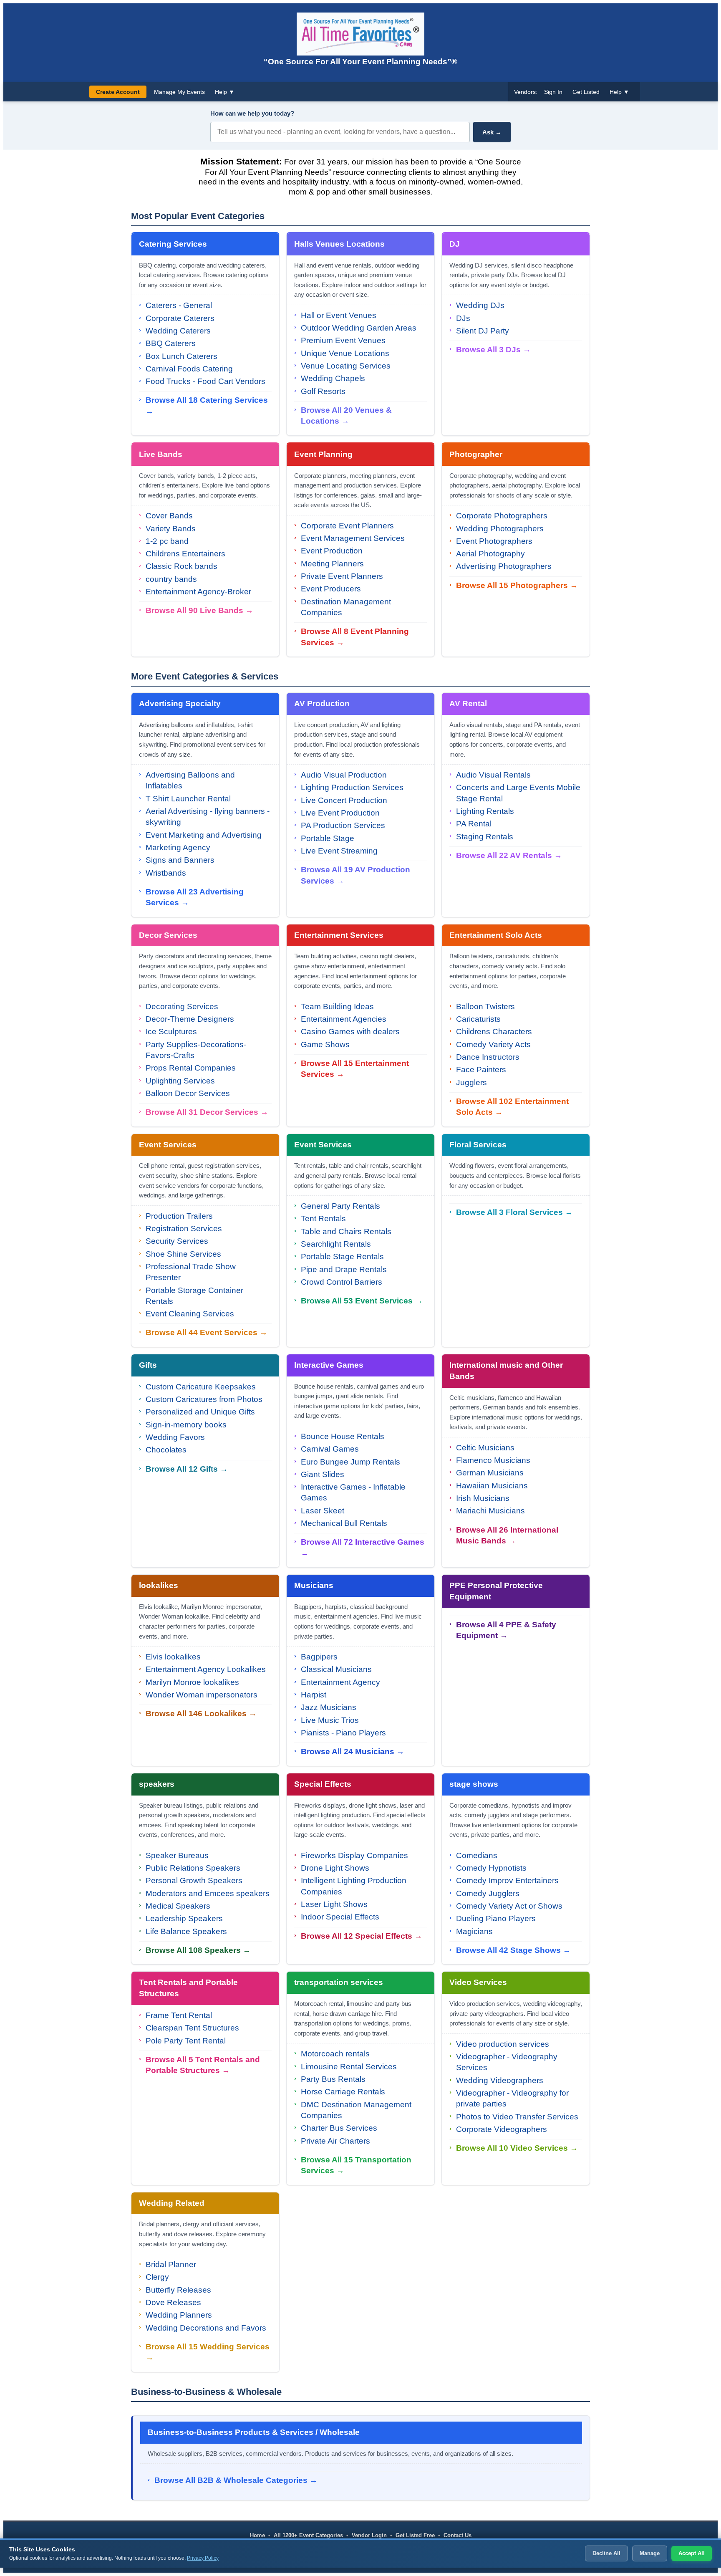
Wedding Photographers (500, 529)
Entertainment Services (339, 935)
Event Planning (323, 454)
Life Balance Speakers (186, 1931)
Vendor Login (369, 2535)
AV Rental (468, 703)
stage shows (474, 1784)
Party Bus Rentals (333, 2079)
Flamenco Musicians (493, 1460)
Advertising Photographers (504, 566)
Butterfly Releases (178, 2290)
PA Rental (474, 824)
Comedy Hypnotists (491, 1868)
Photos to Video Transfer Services (517, 2117)
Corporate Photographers (502, 516)
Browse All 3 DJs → (493, 350)
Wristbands (166, 873)
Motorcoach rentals (335, 2054)
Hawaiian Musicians (492, 1486)
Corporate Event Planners (347, 526)
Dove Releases (173, 2302)
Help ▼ (225, 92)
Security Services (177, 1241)
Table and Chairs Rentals (346, 1231)
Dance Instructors (488, 1057)
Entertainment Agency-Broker (198, 592)
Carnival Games (330, 1449)
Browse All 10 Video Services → (517, 2148)
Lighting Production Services (352, 787)
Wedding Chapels (333, 378)
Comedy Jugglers (488, 1893)
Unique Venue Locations (345, 353)
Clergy (157, 2277)
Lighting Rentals (485, 811)
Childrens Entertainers (185, 554)
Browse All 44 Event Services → (207, 1332)
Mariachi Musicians (490, 1511)
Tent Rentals (323, 1219)
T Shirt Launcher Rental (188, 799)
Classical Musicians (336, 1669)
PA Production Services (343, 825)
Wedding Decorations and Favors (206, 2328)
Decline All (606, 2553)
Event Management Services (353, 538)
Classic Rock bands (182, 566)
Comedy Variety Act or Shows (509, 1906)
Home (257, 2535)
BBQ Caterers (171, 343)
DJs (463, 318)
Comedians (477, 1855)
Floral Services (478, 1145)
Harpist (314, 1695)
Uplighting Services (180, 1081)
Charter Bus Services (339, 2128)
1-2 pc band (167, 541)
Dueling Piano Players (496, 1918)
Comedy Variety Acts (493, 1044)
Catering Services (173, 244)
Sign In (553, 92)
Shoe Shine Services (183, 1254)
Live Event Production (340, 813)
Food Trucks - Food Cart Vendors (205, 381)
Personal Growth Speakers (194, 1880)
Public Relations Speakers (193, 1868)
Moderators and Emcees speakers (208, 1893)
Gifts (148, 1365)
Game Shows (325, 1044)
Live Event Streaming (339, 851)
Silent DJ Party (483, 331)
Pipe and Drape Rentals (344, 1269)
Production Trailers (179, 1216)
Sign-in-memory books (186, 1425)
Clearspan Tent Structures (192, 2028)
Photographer (476, 454)
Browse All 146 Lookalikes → (201, 1714)
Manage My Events (179, 92)
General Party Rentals (340, 1206)
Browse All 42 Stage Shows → (513, 1950)
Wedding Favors (175, 1437)
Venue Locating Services (346, 366)
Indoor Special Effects (340, 1917)
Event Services (168, 1145)
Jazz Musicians (329, 1707)
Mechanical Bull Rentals (344, 1523)
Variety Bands (171, 529)
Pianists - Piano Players (343, 1733)
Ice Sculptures (171, 1032)
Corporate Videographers (502, 2129)
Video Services (478, 1982)
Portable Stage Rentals (342, 1256)
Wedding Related (172, 2203)
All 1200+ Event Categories (308, 2535)
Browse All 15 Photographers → (517, 585)
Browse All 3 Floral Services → (514, 1212)
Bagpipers (319, 1657)
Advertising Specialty (180, 703)
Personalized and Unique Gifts (200, 1412)
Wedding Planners (179, 2315)
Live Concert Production (344, 800)
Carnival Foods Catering (189, 369)
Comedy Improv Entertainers (507, 1880)
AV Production (322, 703)
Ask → (492, 132)
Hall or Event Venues (339, 315)
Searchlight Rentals (336, 1244)
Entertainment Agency (340, 1682)
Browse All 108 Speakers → (198, 1950)
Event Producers (331, 589)
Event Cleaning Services (190, 1314)
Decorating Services (182, 1006)
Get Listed (586, 92)
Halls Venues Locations (339, 244)
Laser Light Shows (334, 1904)
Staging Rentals (485, 837)
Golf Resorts (323, 391)
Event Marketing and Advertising (204, 835)
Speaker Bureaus (177, 1855)
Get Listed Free (415, 2535)
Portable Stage (328, 838)
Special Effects (323, 1784)
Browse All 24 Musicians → (353, 1751)
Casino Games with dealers (350, 1032)
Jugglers (471, 1082)
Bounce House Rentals (343, 1436)
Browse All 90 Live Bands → (199, 610)
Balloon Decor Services (188, 1093)
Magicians (474, 1931)
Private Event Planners (342, 576)
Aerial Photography (490, 554)
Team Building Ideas (337, 1006)
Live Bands (161, 454)
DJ (455, 244)
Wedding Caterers (178, 331)
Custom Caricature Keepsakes (201, 1387)
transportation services (339, 1982)
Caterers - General (179, 305)
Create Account (118, 92)
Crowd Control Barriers (342, 1282)
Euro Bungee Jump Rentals (350, 1462)
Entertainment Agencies (344, 1019)
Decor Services (168, 935)
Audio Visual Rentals (493, 775)
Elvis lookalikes (173, 1657)
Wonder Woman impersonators (202, 1695)
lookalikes (159, 1585)
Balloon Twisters (485, 1006)
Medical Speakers (178, 1906)
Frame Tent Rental (179, 2015)
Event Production (332, 551)
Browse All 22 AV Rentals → (509, 855)
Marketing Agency (178, 847)
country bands (171, 579)
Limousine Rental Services (349, 2067)
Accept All (692, 2553)
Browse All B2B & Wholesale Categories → (236, 2480)
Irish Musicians (483, 1498)
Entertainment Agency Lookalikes (206, 1669)
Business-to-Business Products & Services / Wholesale (254, 2432)
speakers (157, 1784)
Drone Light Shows (335, 1868)
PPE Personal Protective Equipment (496, 1591)
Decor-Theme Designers (190, 1019)
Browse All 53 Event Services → (362, 1301)
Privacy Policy (203, 2558)
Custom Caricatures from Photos (204, 1399)
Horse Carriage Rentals (343, 2092)
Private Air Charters (335, 2141)
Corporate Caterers (180, 318)
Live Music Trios (330, 1720)
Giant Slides (323, 1474)
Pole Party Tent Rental (186, 2041)
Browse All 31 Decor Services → (207, 1112)
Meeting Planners (332, 564)
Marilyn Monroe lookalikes (192, 1682)
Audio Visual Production (344, 775)
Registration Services (184, 1229)
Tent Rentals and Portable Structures (188, 1988)
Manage (650, 2553)
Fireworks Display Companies (354, 1855)
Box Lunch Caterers (182, 356)
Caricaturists (478, 1019)
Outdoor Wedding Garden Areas (359, 328)
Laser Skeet (323, 1511)
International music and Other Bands (506, 1371)
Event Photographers (494, 541)
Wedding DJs (480, 305)
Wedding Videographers (500, 2080)
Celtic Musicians (485, 1448)
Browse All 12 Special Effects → (362, 1936)
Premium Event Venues (343, 340)
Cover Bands (169, 516)
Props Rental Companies (191, 1068)
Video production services (503, 2044)
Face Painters (481, 1070)
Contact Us (458, 2535)
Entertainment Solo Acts (496, 935)
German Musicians (490, 1473)
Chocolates (166, 1450)
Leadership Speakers (184, 1918)
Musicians (314, 1585)
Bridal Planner (171, 2264)
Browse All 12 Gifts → (187, 1469)
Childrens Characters (494, 1032)
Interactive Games (329, 1365)
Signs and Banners (180, 860)
